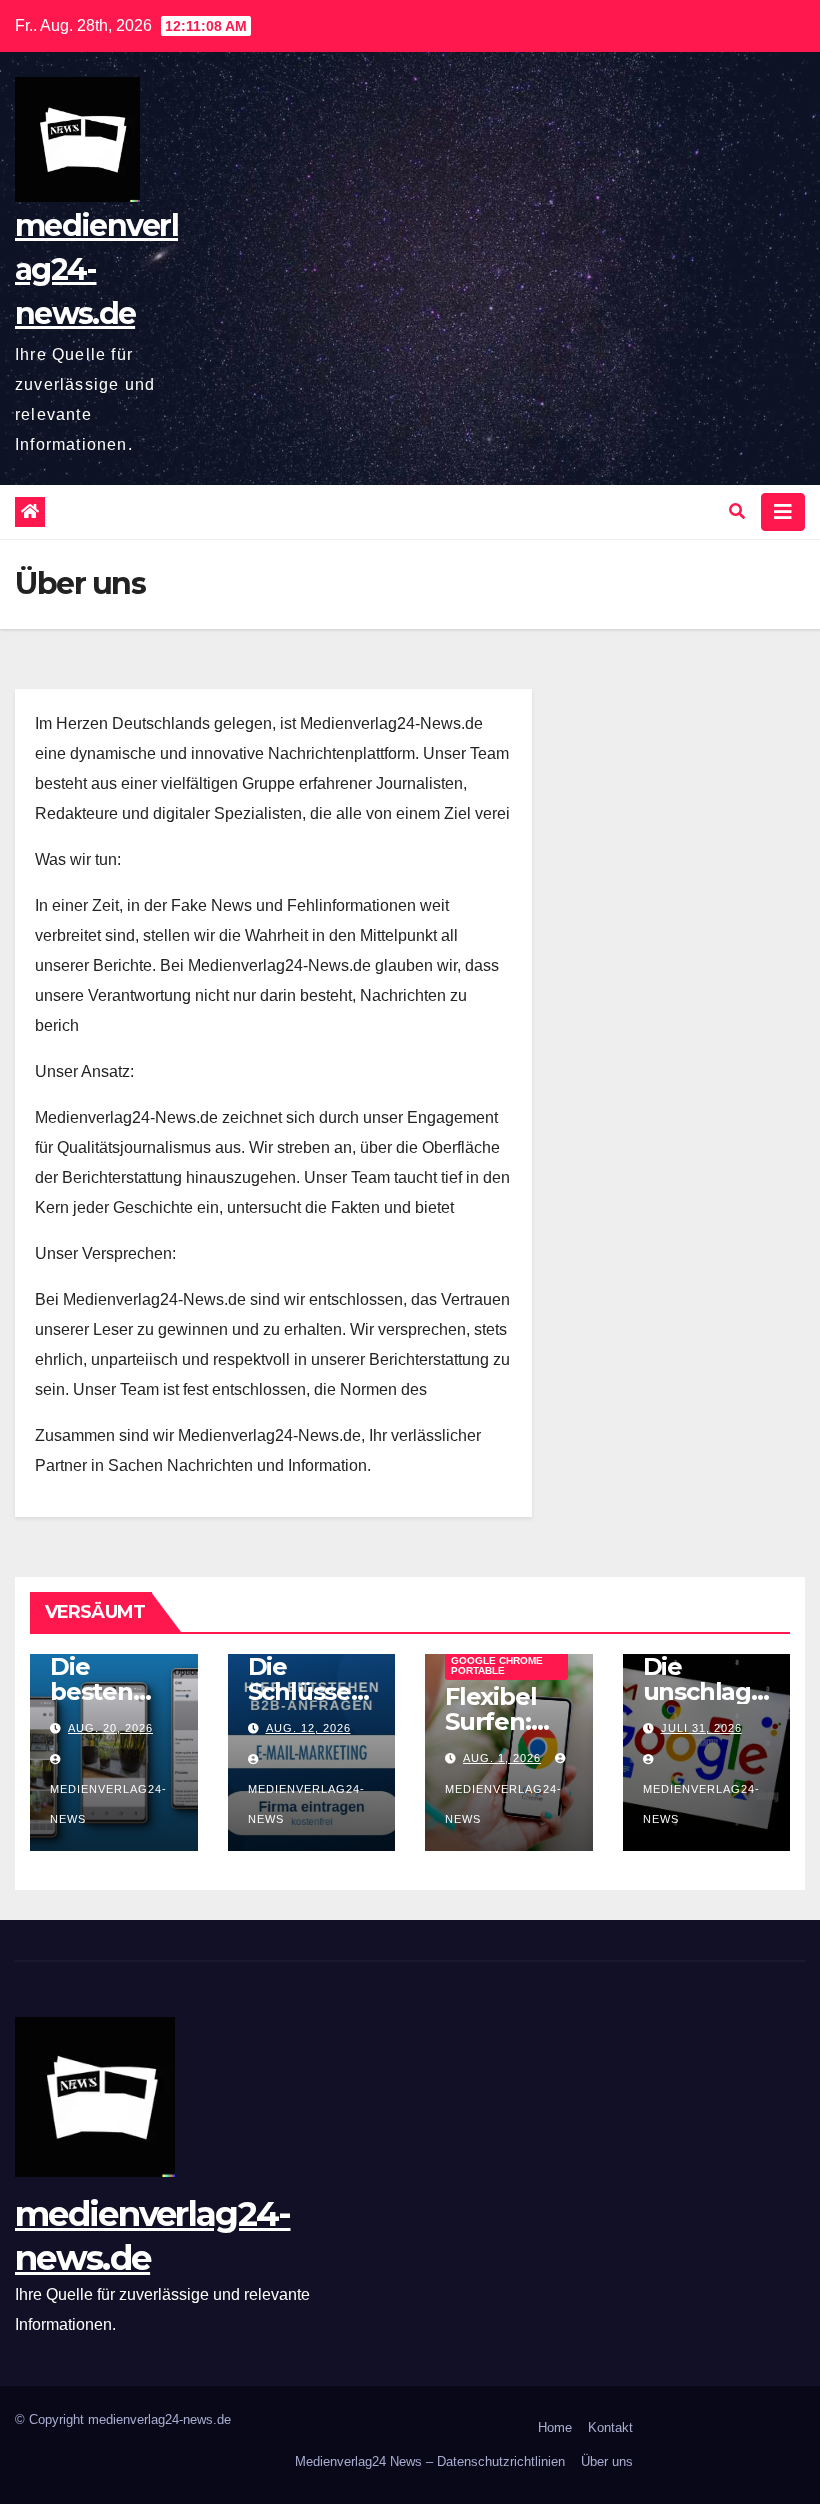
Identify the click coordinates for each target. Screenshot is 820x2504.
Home (555, 2427)
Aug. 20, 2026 (110, 1728)
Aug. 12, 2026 (308, 1728)
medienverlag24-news (108, 1804)
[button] (737, 511)
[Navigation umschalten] (783, 512)
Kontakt (610, 2427)
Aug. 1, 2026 (502, 1758)
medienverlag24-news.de (96, 269)
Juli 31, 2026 (701, 1728)
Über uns (607, 2461)
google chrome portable (497, 1665)
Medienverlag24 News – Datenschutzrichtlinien (430, 2461)
